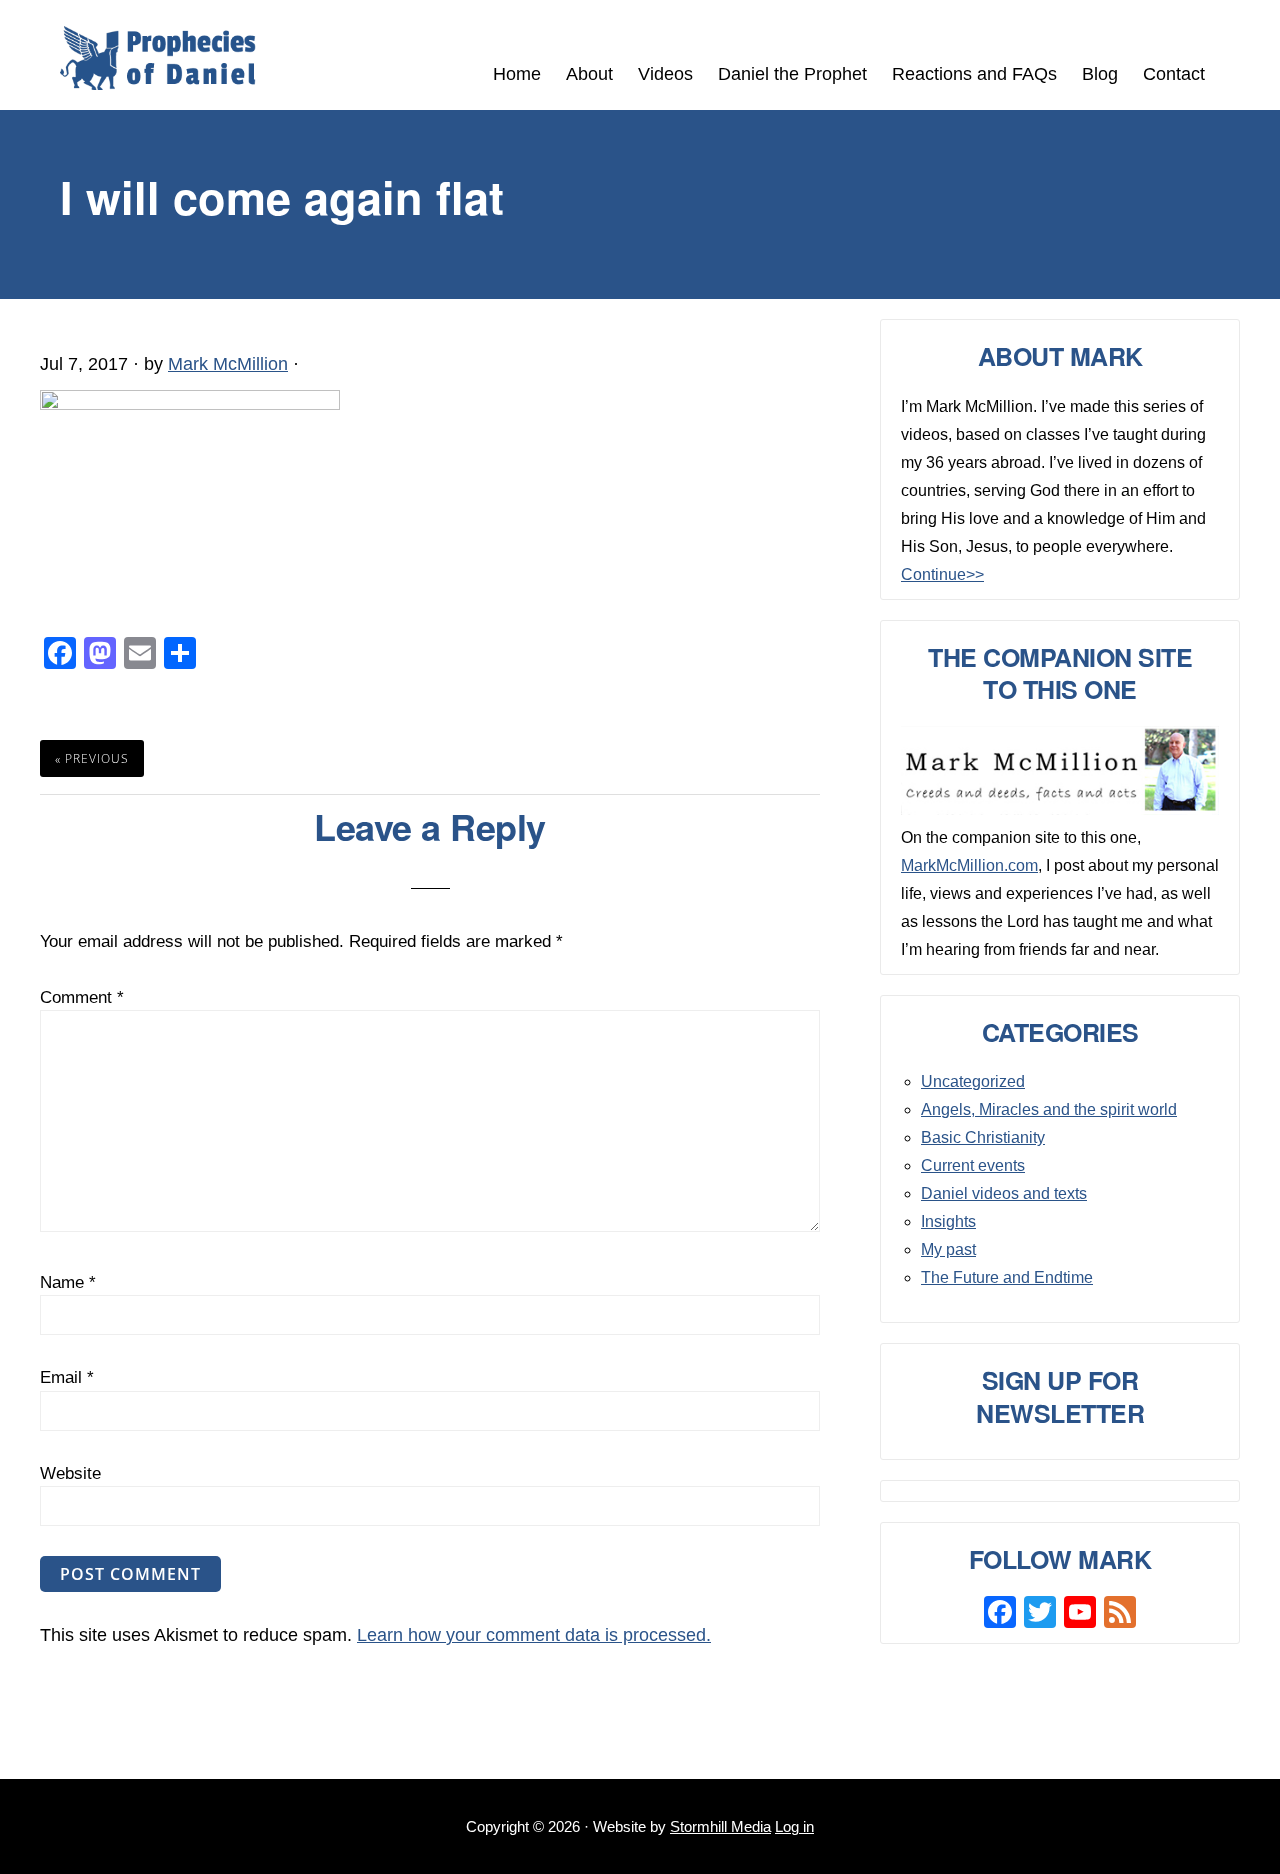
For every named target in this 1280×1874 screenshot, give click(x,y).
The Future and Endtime (1007, 1277)
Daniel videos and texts (1004, 1193)
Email (67, 1377)
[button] (1230, 62)
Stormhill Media (720, 1826)
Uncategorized (973, 1081)
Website (70, 1473)
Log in (794, 1826)
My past (948, 1249)
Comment (82, 997)
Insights (948, 1221)
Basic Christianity (983, 1137)
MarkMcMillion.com (969, 865)
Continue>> (942, 574)
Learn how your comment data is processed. (534, 1635)
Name (68, 1282)
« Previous (92, 758)
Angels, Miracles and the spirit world (1049, 1109)
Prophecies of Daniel (158, 58)
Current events (973, 1165)
